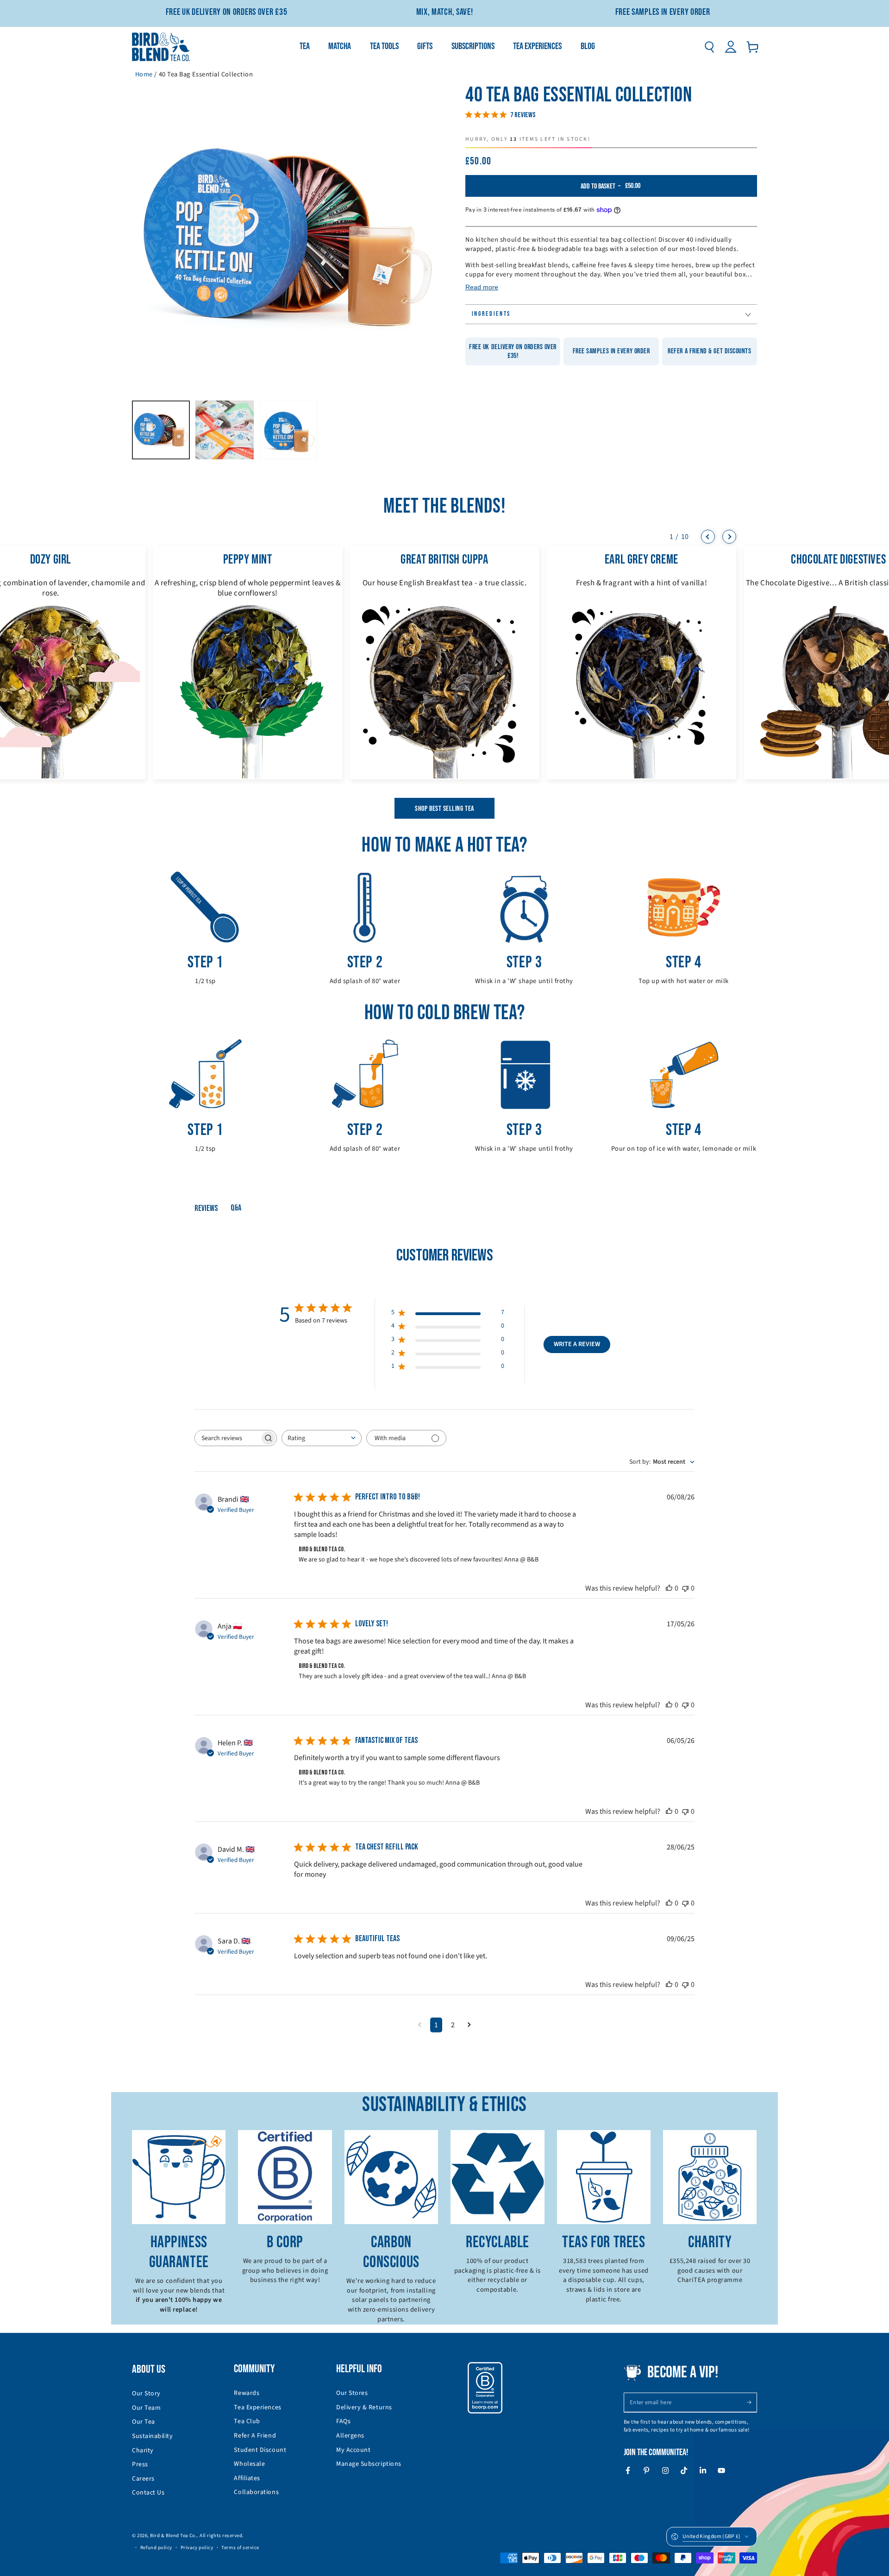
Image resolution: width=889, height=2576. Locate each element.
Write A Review (577, 1344)
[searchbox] (227, 1438)
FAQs (343, 2421)
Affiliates (247, 2478)
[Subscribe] (752, 2402)
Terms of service (240, 2548)
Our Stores (352, 2393)
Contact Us (148, 2493)
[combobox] (322, 1438)
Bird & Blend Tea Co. (173, 2535)
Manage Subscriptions (369, 2464)
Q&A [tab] (236, 1208)
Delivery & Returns (364, 2407)
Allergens (350, 2436)
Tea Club (247, 2421)
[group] (247, 663)
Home (144, 74)
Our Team (146, 2408)
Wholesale (249, 2464)
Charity (143, 2451)
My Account (353, 2450)
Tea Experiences (257, 2407)
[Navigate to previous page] (420, 2025)
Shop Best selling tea (444, 809)
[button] (709, 47)
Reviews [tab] (206, 1208)
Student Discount (260, 2450)
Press (140, 2464)
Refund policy (156, 2548)
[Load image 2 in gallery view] (224, 430)
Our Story (146, 2394)
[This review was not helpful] (685, 1588)
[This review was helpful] (669, 1588)
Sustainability (153, 2436)
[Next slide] (729, 537)
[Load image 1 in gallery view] (161, 430)
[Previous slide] (708, 537)
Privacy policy (197, 2548)
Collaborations (256, 2492)
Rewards (247, 2393)
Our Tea (144, 2422)
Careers (143, 2479)
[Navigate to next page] (469, 2025)
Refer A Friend (255, 2436)
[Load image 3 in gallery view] (288, 430)
